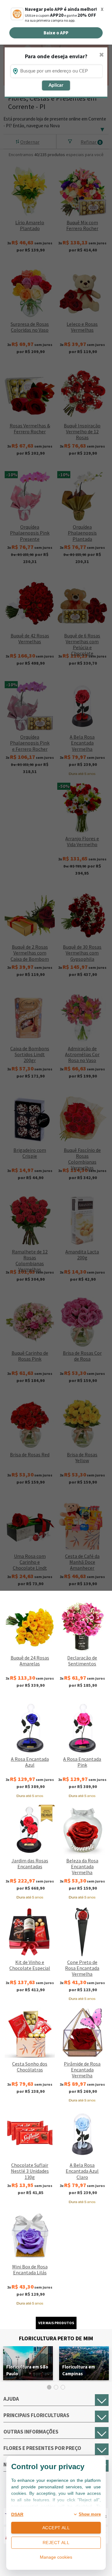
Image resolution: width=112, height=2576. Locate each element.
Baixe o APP (56, 33)
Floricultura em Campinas (79, 2370)
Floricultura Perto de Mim (56, 2338)
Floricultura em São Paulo (27, 2370)
